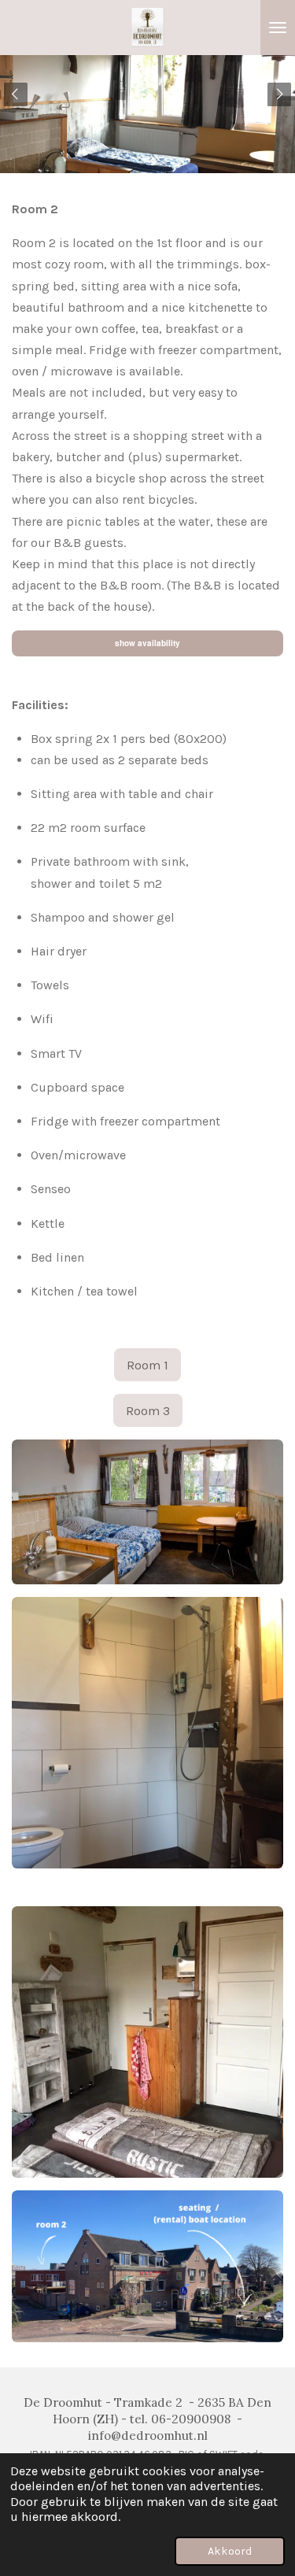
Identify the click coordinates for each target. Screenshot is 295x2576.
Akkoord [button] (230, 2551)
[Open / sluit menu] (278, 28)
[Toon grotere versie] (147, 1733)
